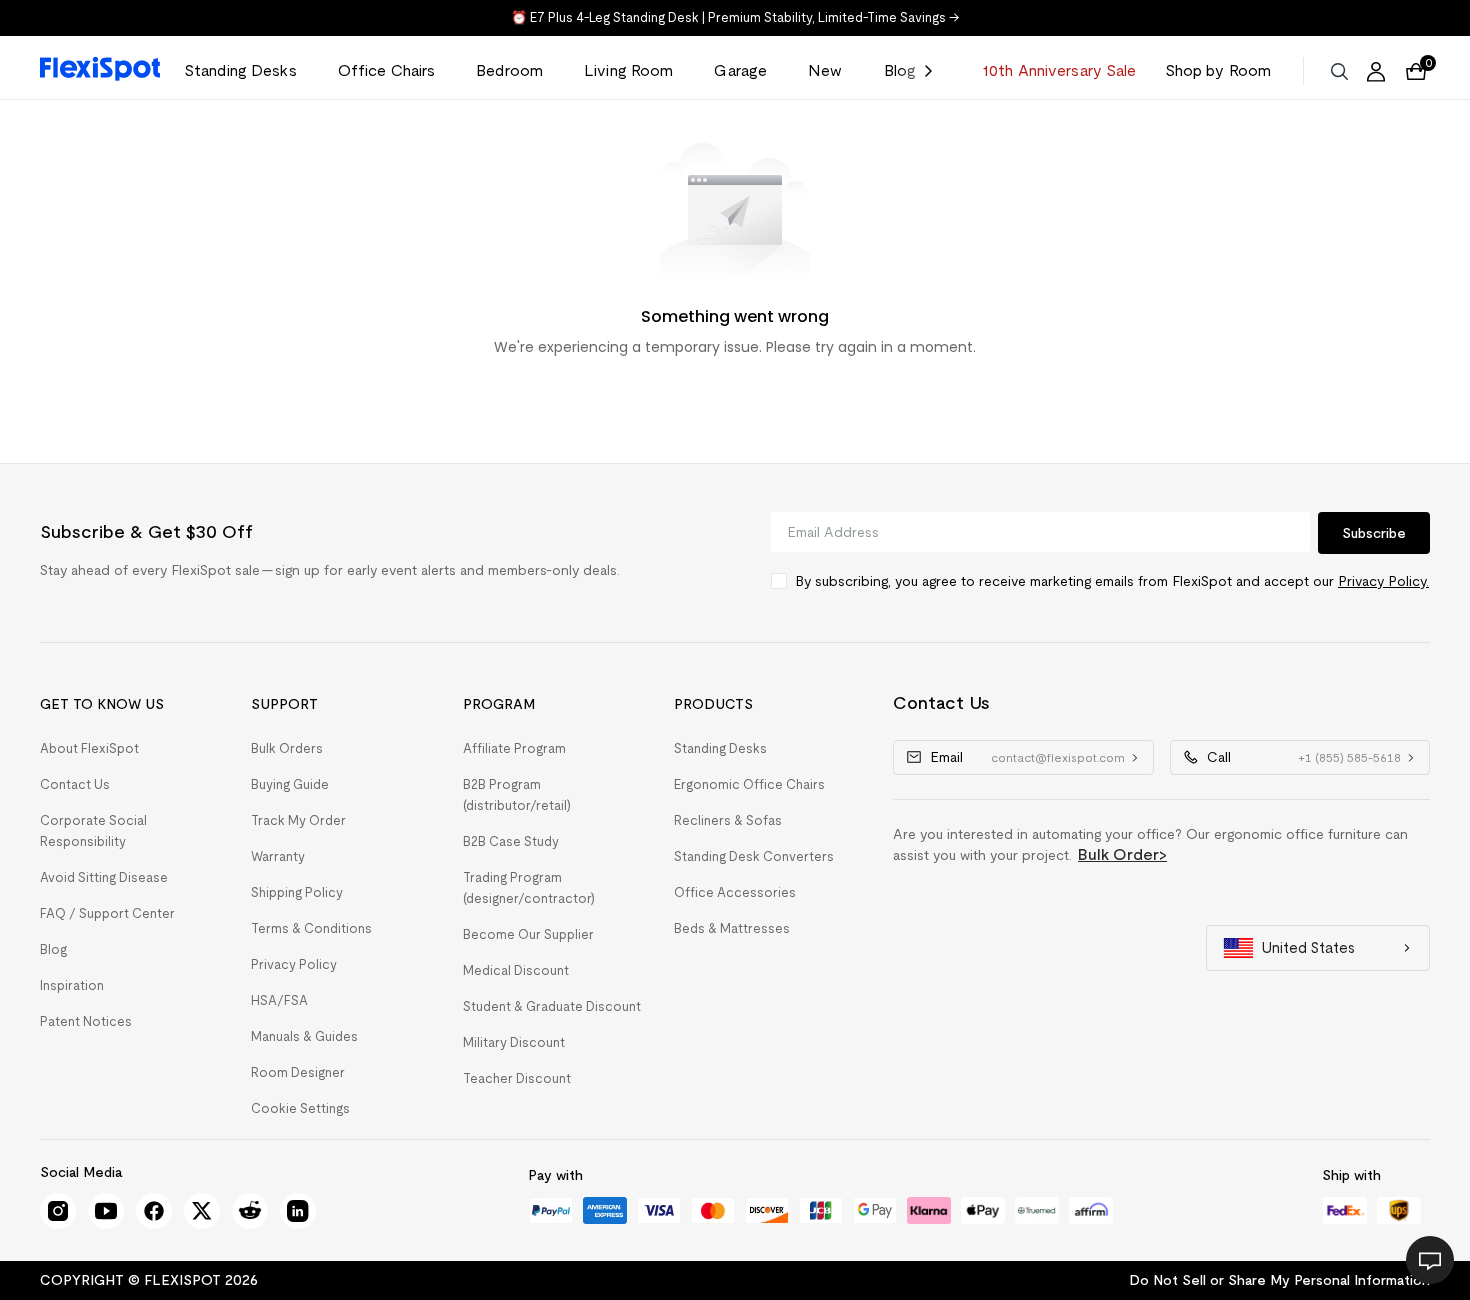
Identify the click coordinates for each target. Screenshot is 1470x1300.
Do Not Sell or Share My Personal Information (1279, 1280)
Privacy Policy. (1383, 581)
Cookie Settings (300, 1108)
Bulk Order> (1122, 854)
